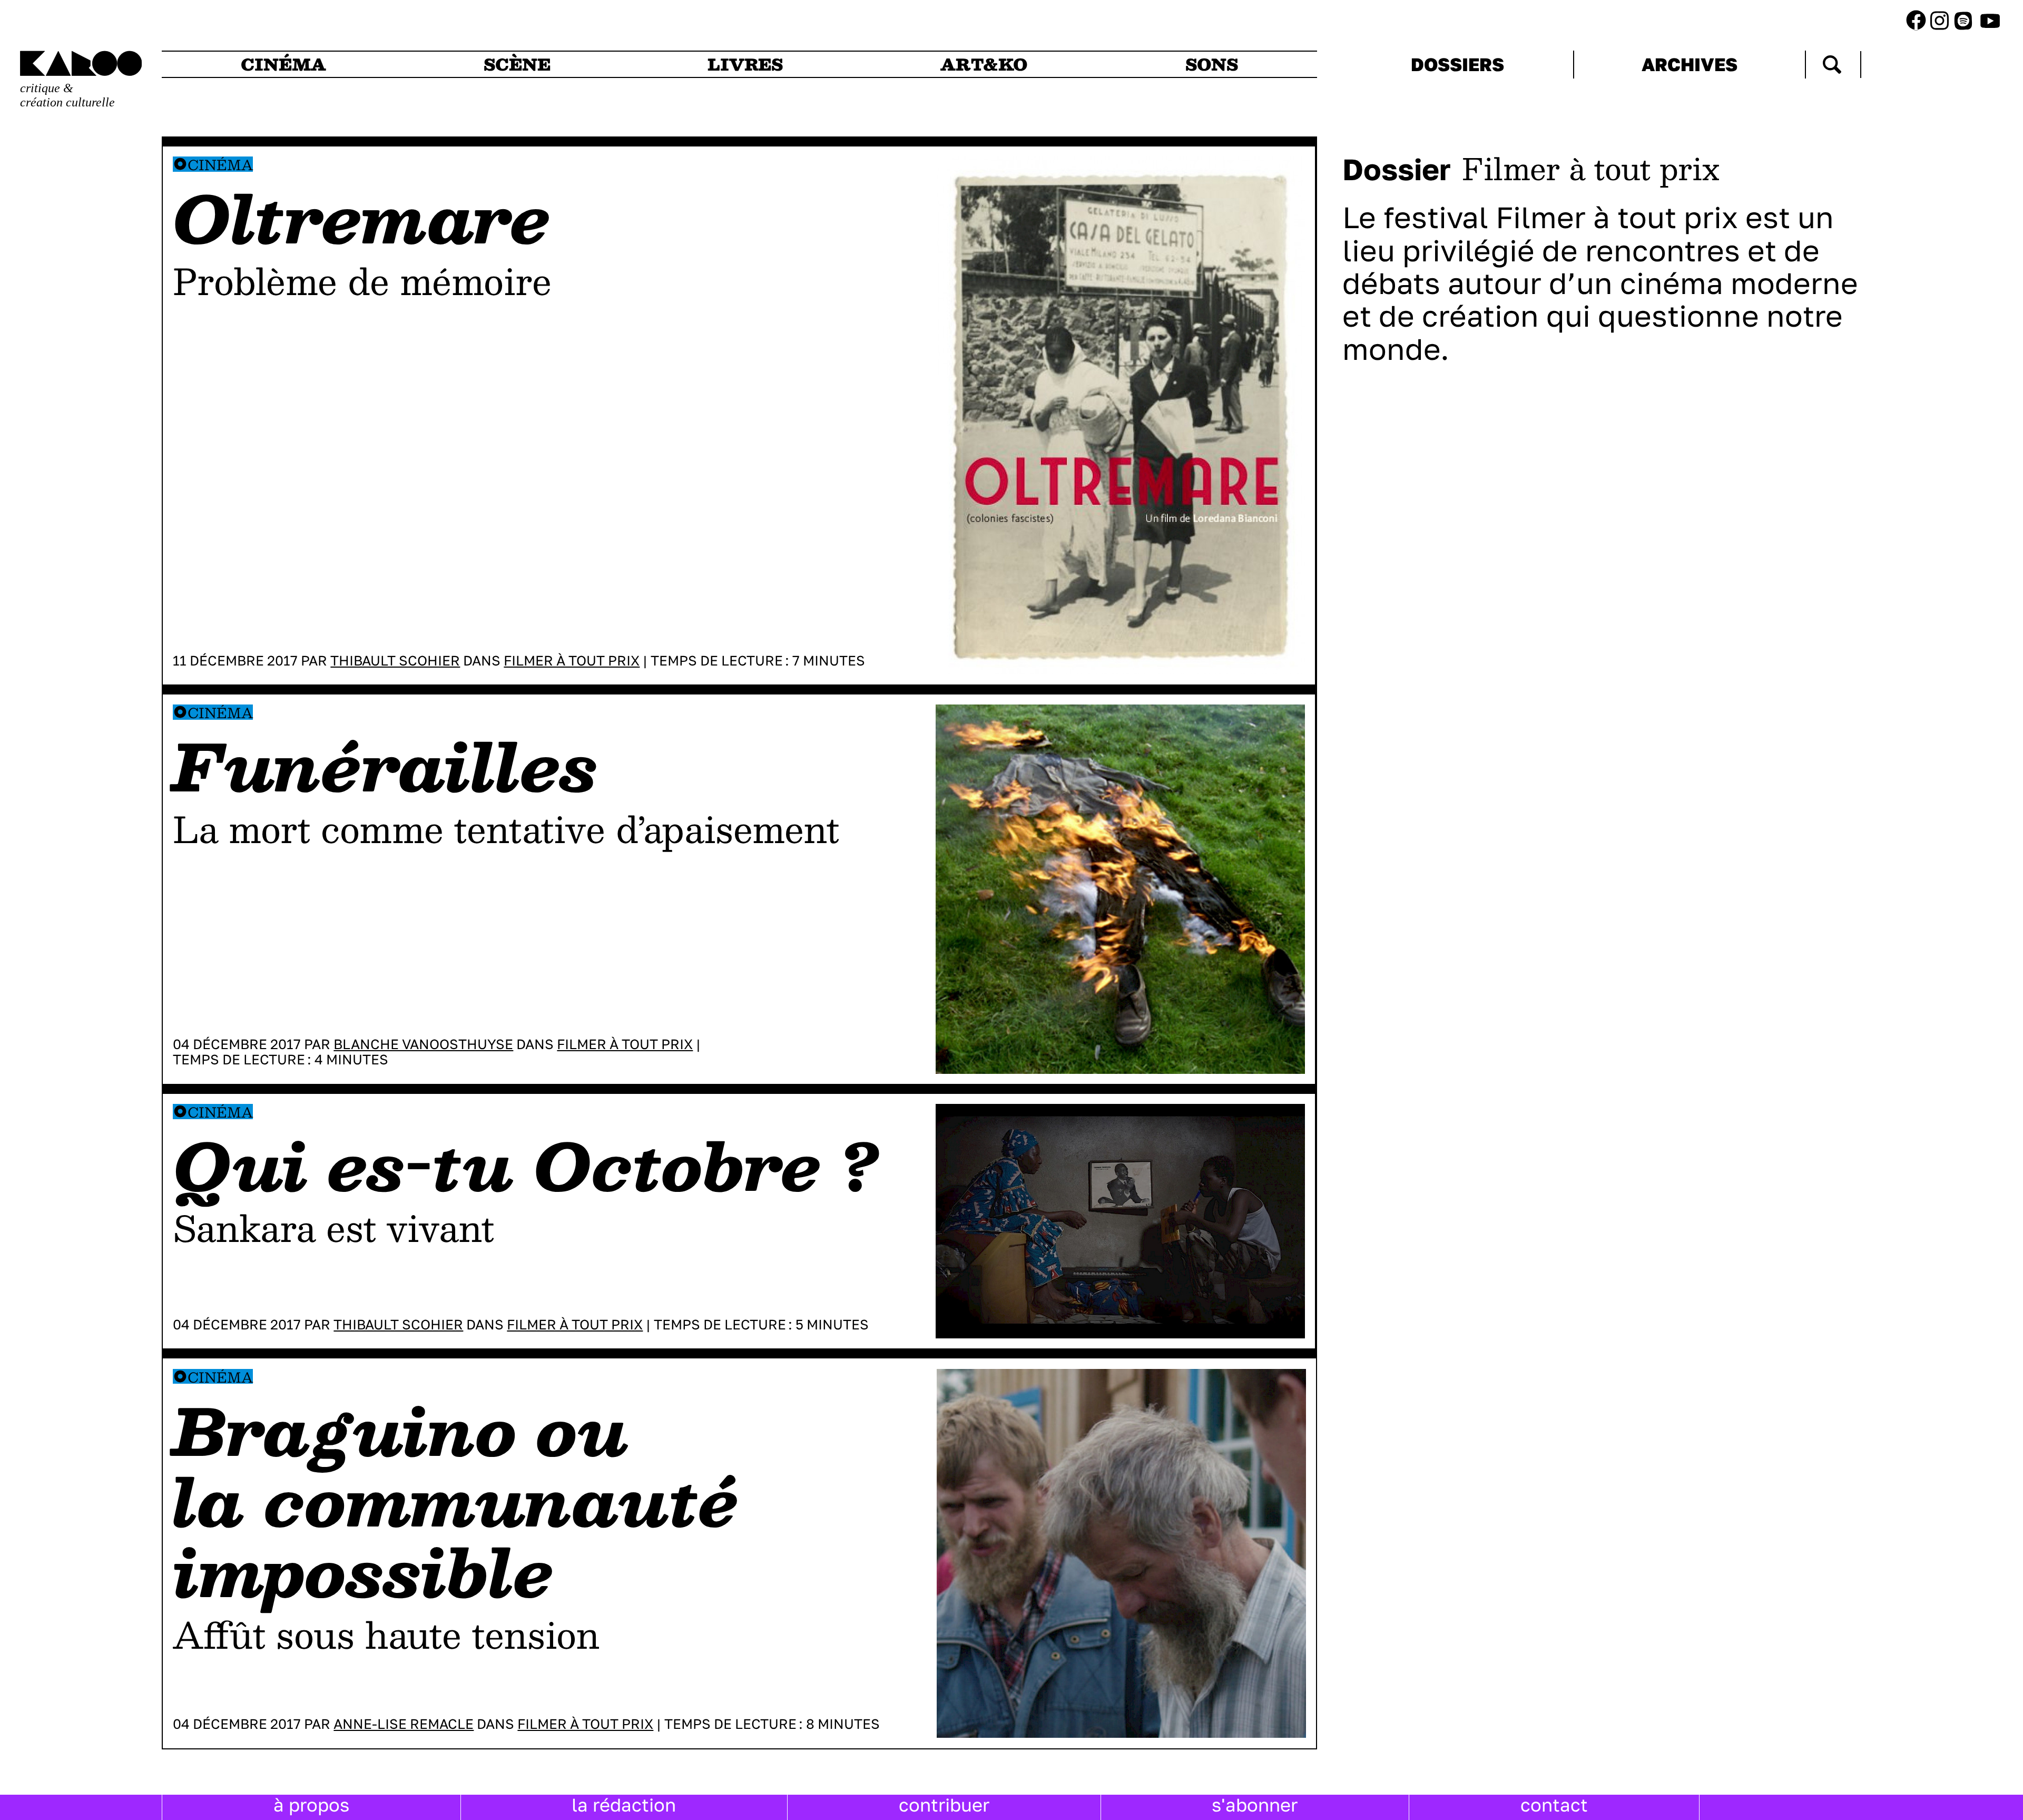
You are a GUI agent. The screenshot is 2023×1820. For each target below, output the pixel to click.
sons (1212, 64)
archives (1690, 64)
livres (745, 64)
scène (517, 64)
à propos (311, 1805)
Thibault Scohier (395, 661)
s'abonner (1255, 1805)
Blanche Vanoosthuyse (423, 1044)
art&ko (984, 64)
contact (1554, 1805)
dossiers (1457, 64)
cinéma (283, 64)
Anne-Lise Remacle (404, 1724)
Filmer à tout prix (572, 661)
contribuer (944, 1805)
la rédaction (624, 1805)
